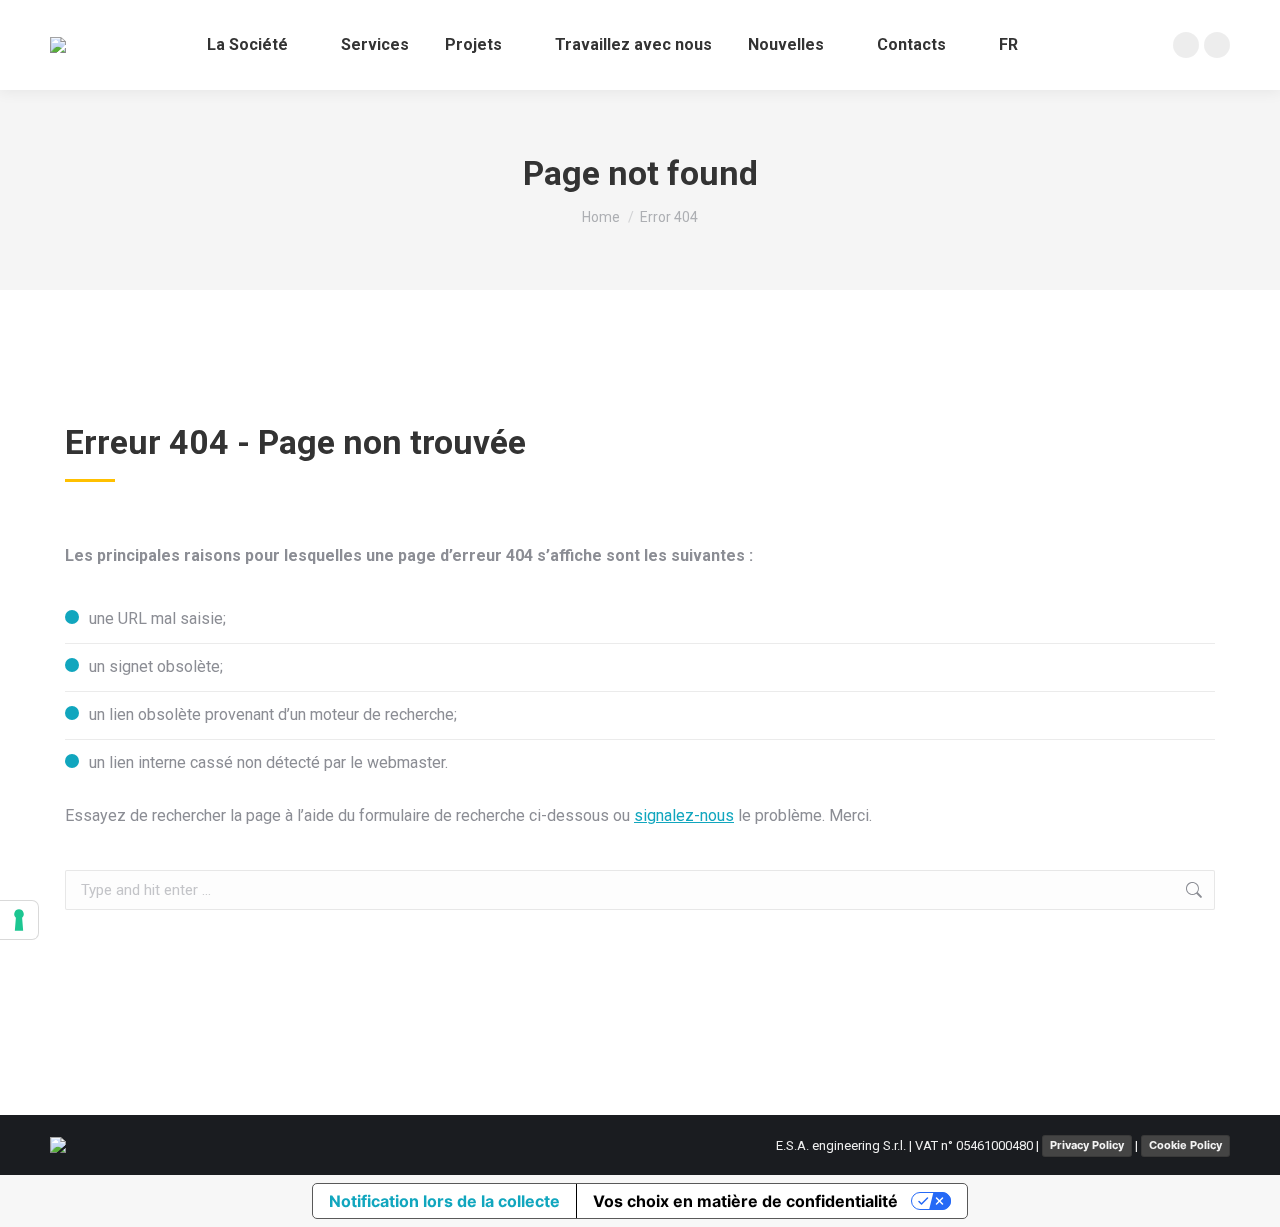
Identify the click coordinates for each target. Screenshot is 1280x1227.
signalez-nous (684, 815)
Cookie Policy (1185, 1145)
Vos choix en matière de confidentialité (745, 1201)
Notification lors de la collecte (444, 1201)
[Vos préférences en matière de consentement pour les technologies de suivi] (19, 920)
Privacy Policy (1087, 1145)
